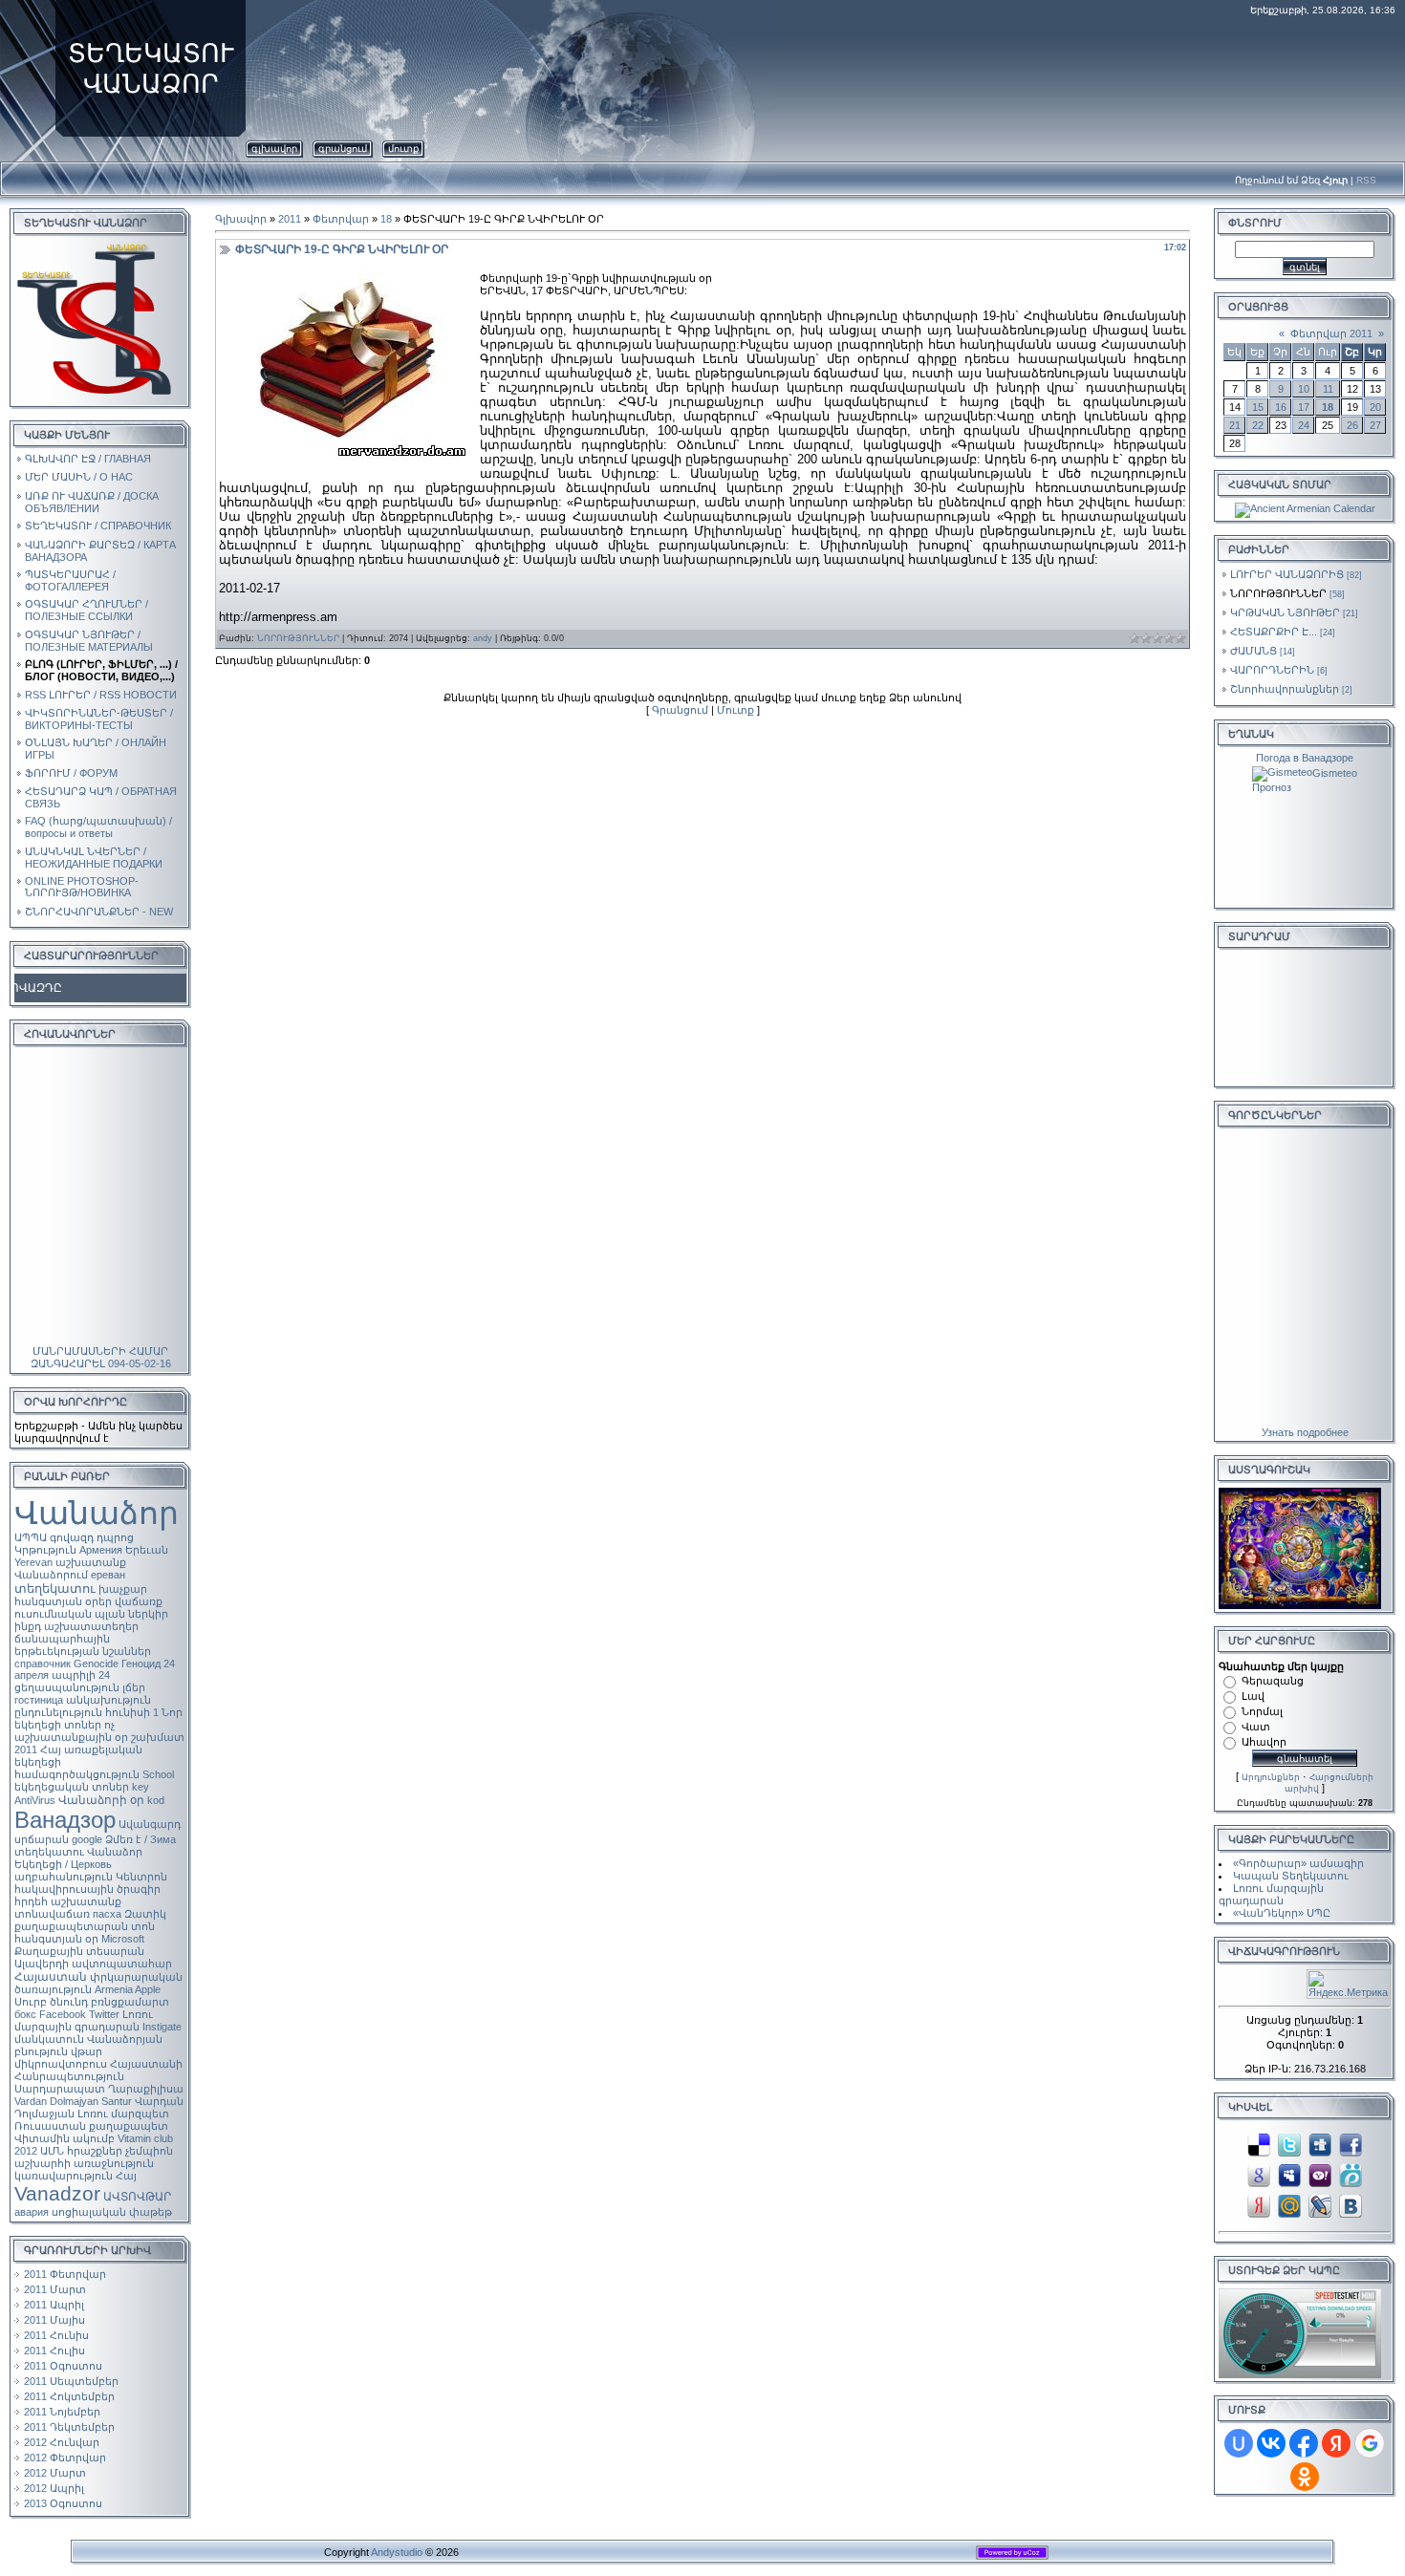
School (158, 1774)
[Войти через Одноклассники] (1305, 2477)
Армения (101, 1550)
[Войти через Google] (1370, 2443)
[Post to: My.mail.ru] (1289, 2204)
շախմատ (158, 1737)
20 (1375, 407)
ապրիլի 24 (81, 1675)
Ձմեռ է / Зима (140, 1839)
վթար (86, 2051)
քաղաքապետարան (71, 1926)
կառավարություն (64, 2176)
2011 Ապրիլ (54, 2305)
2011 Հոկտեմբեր (69, 2396)
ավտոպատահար (122, 1964)
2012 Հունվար (62, 2442)
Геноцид (141, 1664)
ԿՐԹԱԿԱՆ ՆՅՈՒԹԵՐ (1285, 612)
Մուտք (403, 149)
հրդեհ (31, 1901)
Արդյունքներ (1271, 1777)
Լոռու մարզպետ (123, 2114)
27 (1375, 425)
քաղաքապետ (129, 2126)
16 (1281, 407)
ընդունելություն (58, 1712)
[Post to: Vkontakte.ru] (1351, 2204)
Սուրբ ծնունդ (51, 2002)
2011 (26, 1750)
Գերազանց (1273, 1681)
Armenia (114, 1989)
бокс (25, 2014)
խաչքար (123, 1589)
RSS (1366, 180)
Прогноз (1272, 787)
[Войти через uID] (1239, 2443)
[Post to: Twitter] (1289, 2143)
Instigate (162, 2027)
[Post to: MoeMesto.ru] (1351, 2174)
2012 (26, 2151)
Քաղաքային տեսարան (79, 1951)
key (140, 1787)
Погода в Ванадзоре (1305, 758)
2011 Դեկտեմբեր (69, 2427)
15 (1258, 407)
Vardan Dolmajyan (56, 2101)
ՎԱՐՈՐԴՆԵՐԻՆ (1272, 670)
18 (386, 219)
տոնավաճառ (52, 1914)
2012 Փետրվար (65, 2458)
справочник (43, 1664)
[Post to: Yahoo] (1320, 2174)
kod (156, 1800)
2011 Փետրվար (65, 2274)
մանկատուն (49, 2039)
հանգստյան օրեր (63, 1601)
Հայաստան (51, 1977)
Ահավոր (1264, 1742)
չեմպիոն (149, 2151)
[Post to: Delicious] (1259, 2143)
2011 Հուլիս (54, 2351)
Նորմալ (1262, 1711)
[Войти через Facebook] (1304, 2443)
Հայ (126, 2176)
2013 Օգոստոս (63, 2503)
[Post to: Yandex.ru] (1259, 2204)
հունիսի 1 (132, 1712)
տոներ (83, 1725)
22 (1258, 425)
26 (1352, 425)
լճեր (134, 1687)
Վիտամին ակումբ (65, 2138)
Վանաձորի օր (101, 1800)
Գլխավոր (274, 149)
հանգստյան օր (56, 1939)
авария (32, 2212)
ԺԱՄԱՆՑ (1254, 651)
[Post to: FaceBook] (1351, 2143)
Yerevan (33, 1562)
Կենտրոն (141, 1877)
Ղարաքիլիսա (146, 2089)
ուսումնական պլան (70, 1614)
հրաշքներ (95, 2151)
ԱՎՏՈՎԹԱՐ (137, 2197)
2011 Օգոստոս (63, 2366)
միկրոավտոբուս (61, 2064)
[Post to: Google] (1259, 2174)
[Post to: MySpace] (1289, 2174)
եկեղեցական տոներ (72, 1787)
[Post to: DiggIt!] (1320, 2143)
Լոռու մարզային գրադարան (84, 2020)
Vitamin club (145, 2138)
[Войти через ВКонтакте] (1271, 2443)
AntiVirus (35, 1800)
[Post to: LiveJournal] (1320, 2204)
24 (1304, 425)
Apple (148, 1989)
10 (1304, 389)
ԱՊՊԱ (31, 1537)
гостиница (39, 1700)
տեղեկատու (55, 1589)
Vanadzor (57, 2194)
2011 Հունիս (56, 2335)
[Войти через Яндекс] (1336, 2443)
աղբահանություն (64, 1877)
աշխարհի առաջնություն (84, 2163)
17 (1304, 407)
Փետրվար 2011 (1331, 333)
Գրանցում (343, 149)
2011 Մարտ (55, 2289)
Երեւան (147, 1550)
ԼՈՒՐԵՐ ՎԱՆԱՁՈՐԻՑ (1287, 574)
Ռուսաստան (50, 2126)
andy (483, 638)
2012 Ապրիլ (54, 2488)
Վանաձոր (97, 1513)
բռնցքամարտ (130, 2002)
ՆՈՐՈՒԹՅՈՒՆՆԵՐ (298, 638)
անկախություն (108, 1700)
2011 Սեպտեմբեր (71, 2381)
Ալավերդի (42, 1964)
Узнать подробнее (1305, 1432)
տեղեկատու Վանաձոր (78, 1852)
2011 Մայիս (54, 2320)
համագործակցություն (77, 1774)
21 (1235, 425)
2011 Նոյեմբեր (62, 2412)
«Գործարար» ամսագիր (1298, 1863)
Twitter (104, 2014)
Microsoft (123, 1939)
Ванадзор (65, 1820)
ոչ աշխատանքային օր (71, 1731)
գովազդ (72, 1537)
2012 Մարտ (55, 2473)
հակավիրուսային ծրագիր (87, 1889)
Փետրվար (341, 219)
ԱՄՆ (52, 2151)
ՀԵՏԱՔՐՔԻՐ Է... (1274, 632)
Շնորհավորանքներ (1285, 689)
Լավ (1253, 1696)
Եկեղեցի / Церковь (63, 1864)
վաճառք (139, 1601)
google (87, 1839)
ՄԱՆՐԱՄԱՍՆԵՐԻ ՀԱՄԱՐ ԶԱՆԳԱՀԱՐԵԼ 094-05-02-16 (101, 1357)
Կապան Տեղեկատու (1291, 1876)
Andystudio (397, 2552)
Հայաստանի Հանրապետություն (98, 2070)
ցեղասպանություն (67, 1687)
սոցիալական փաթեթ (112, 2212)
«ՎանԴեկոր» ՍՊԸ (1282, 1913)
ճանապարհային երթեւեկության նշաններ (83, 1645)
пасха (107, 1914)
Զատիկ (145, 1914)
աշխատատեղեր (91, 1626)
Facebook (63, 2014)
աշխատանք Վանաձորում (70, 1568)
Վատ (1256, 1727)
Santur (117, 2101)
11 (1328, 389)
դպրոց (115, 1537)
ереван (108, 1575)
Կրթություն (45, 1550)
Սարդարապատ (60, 2089)
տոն (143, 1926)
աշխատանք (86, 1901)
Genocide (96, 1664)
